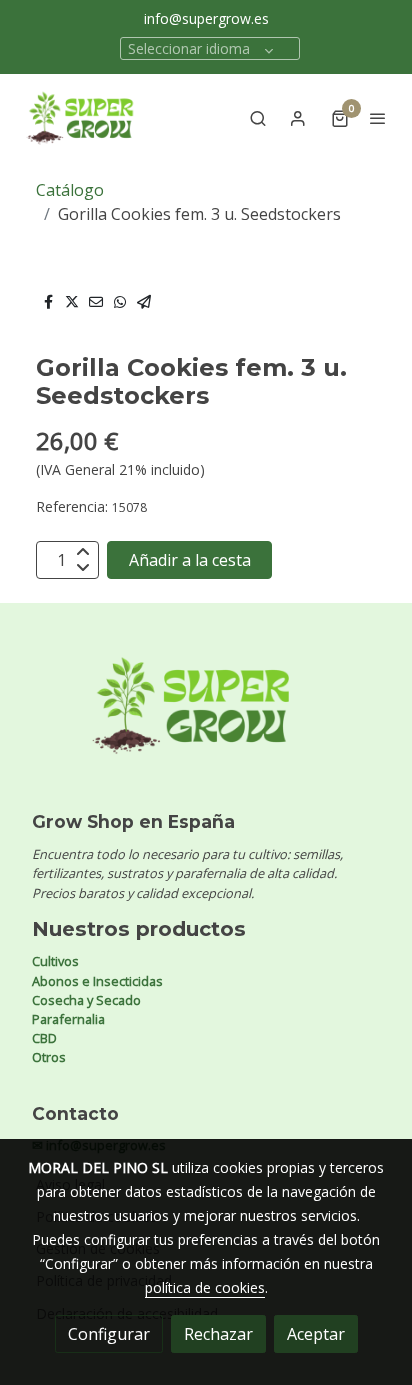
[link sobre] (206, 717)
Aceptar (316, 1334)
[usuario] (298, 118)
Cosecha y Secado (86, 1000)
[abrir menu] (378, 118)
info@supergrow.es (206, 18)
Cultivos (55, 961)
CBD (44, 1038)
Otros (49, 1057)
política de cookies (205, 1287)
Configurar (109, 1334)
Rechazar (218, 1334)
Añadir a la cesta (190, 560)
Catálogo (70, 190)
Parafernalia (68, 1019)
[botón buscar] (258, 118)
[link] (80, 118)
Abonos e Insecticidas (97, 981)
